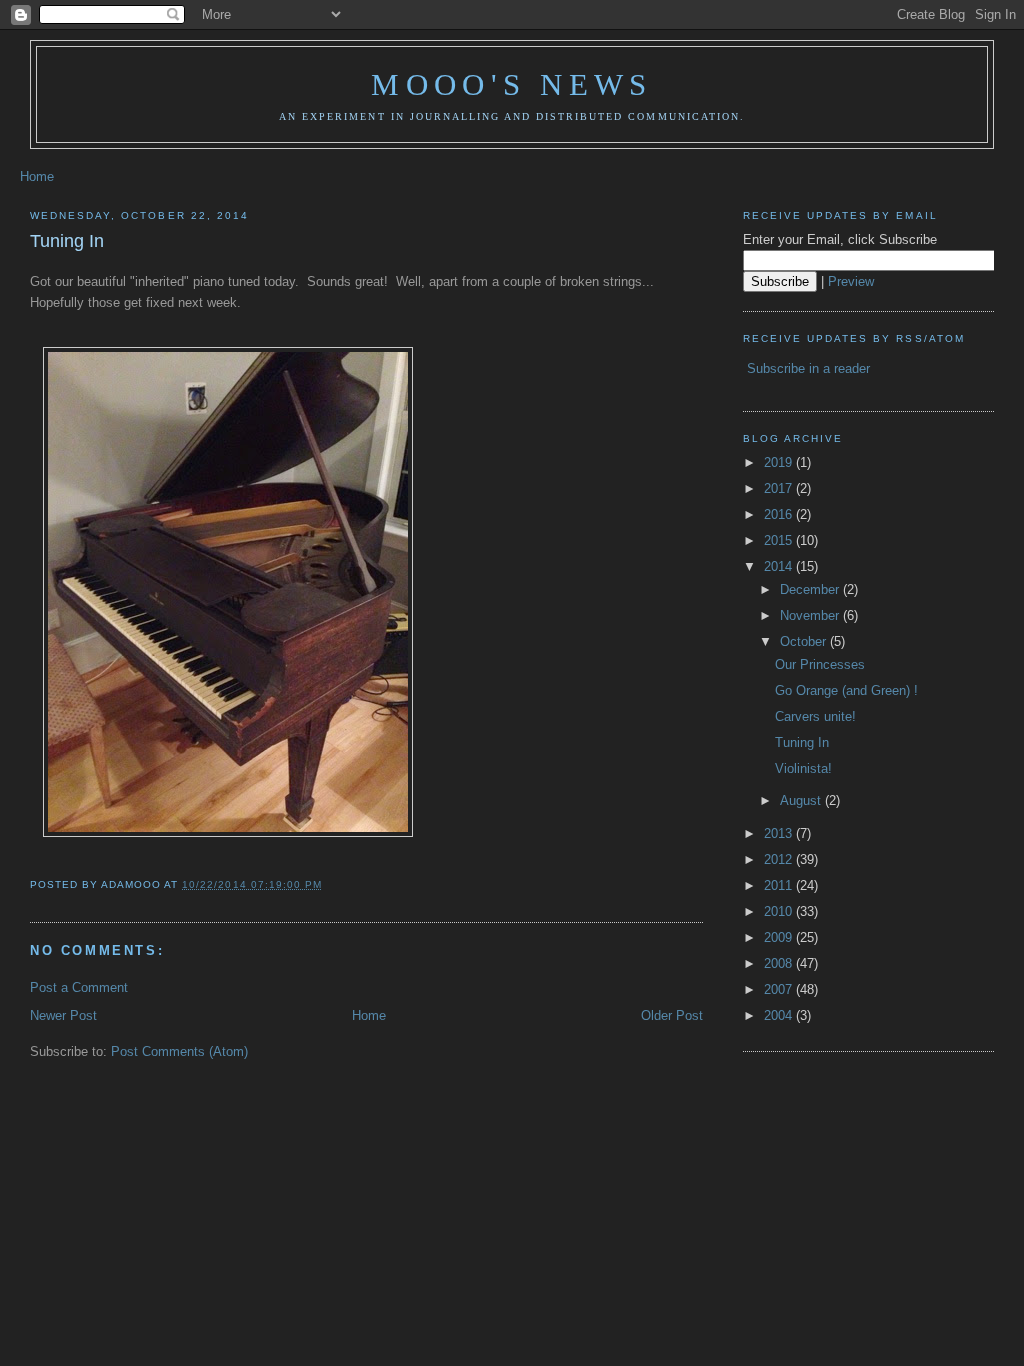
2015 (780, 540)
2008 (780, 963)
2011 (780, 885)
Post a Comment (79, 987)
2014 (780, 566)
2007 (780, 989)
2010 (780, 911)
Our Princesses (820, 664)
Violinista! (803, 768)
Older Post (672, 1015)
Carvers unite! (815, 716)
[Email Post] (328, 884)
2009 (780, 937)
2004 (780, 1015)
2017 (780, 488)
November (811, 615)
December (811, 589)
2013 (780, 833)
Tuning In (67, 241)
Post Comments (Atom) (179, 1051)
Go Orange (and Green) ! (846, 690)
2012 (780, 859)
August (802, 800)
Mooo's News (511, 84)
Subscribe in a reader (808, 368)
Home (37, 176)
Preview (851, 281)
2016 (780, 514)
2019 (780, 462)
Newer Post (63, 1015)
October (805, 641)
